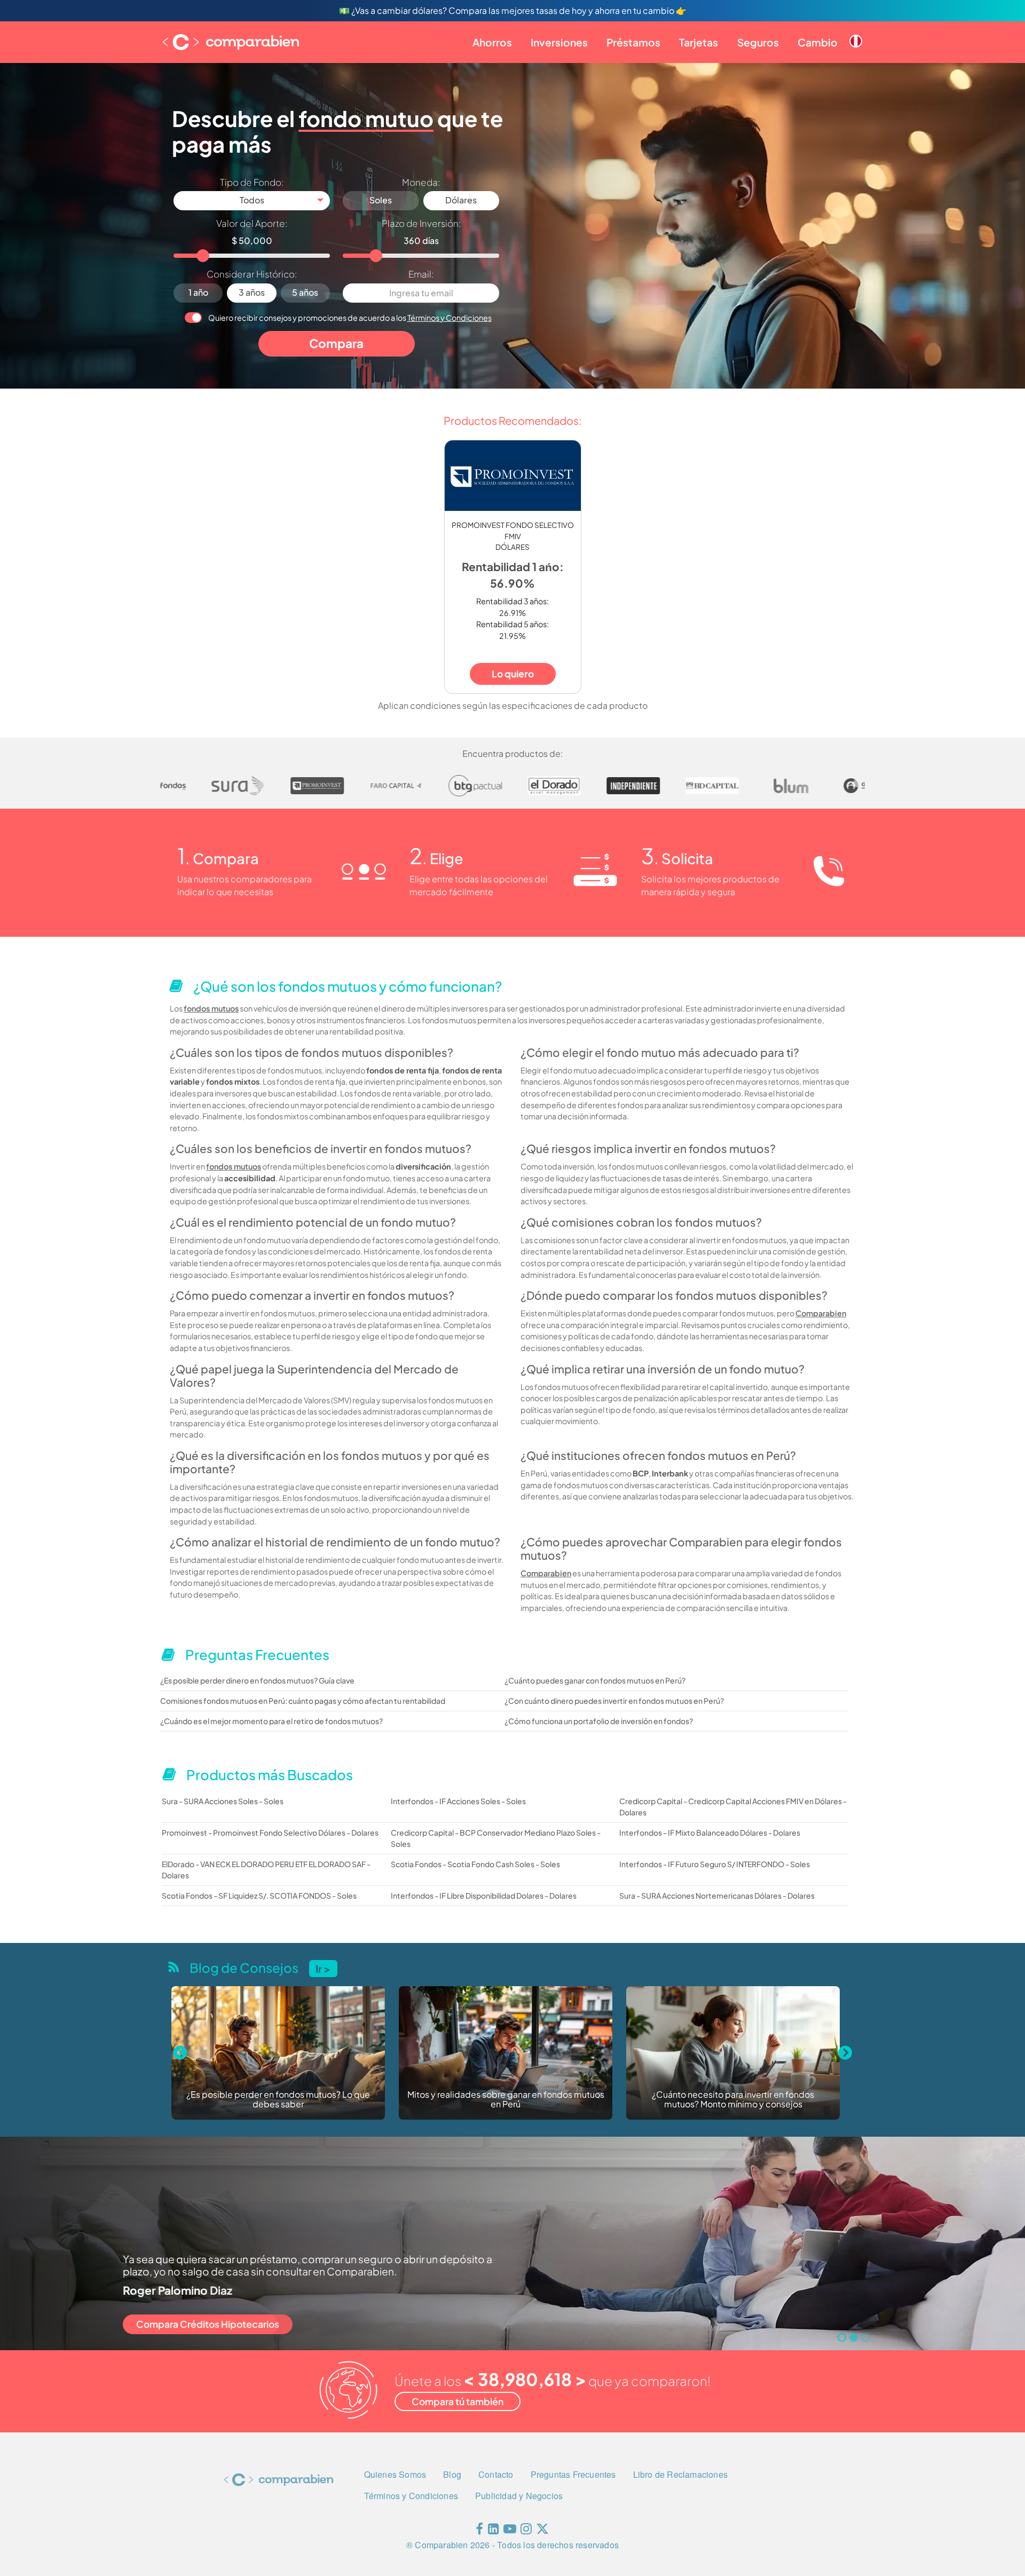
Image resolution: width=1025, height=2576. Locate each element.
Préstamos (633, 42)
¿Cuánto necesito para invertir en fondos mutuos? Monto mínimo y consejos (506, 2100)
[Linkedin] (494, 2531)
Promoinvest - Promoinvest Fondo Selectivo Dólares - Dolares (270, 1832)
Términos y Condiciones (450, 318)
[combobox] (252, 201)
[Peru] (856, 33)
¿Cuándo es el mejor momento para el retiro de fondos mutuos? (271, 1721)
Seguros (758, 42)
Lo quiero (513, 674)
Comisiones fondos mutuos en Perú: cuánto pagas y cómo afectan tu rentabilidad (303, 1701)
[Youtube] (510, 2531)
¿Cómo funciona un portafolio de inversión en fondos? (599, 1721)
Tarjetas (699, 42)
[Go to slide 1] (842, 2337)
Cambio (818, 42)
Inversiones (559, 42)
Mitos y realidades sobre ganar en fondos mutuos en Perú (278, 2100)
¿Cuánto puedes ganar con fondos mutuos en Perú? (595, 1680)
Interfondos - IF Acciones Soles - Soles (458, 1801)
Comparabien (821, 1313)
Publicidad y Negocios (519, 2496)
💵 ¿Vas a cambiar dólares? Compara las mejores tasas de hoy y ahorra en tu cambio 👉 (513, 10)
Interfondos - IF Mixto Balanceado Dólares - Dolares (710, 1832)
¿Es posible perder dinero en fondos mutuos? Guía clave (257, 1680)
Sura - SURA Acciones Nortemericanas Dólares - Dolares (717, 1895)
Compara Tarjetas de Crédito (200, 2324)
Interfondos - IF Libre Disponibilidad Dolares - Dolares (484, 1895)
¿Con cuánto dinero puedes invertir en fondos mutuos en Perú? (614, 1701)
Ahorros (492, 42)
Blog (452, 2474)
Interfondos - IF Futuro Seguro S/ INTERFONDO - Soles (715, 1864)
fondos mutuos (211, 1008)
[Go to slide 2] (854, 2337)
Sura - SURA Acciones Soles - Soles (223, 1801)
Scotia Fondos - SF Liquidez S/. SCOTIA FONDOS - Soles (259, 1895)
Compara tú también (458, 2401)
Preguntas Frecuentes (573, 2474)
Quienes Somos (395, 2474)
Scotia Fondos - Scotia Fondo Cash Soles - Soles (475, 1864)
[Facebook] (479, 2531)
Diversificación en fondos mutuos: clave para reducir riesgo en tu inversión (733, 2100)
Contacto (496, 2474)
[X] (542, 2531)
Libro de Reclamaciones (680, 2474)
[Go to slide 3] (865, 2337)
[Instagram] (526, 2531)
